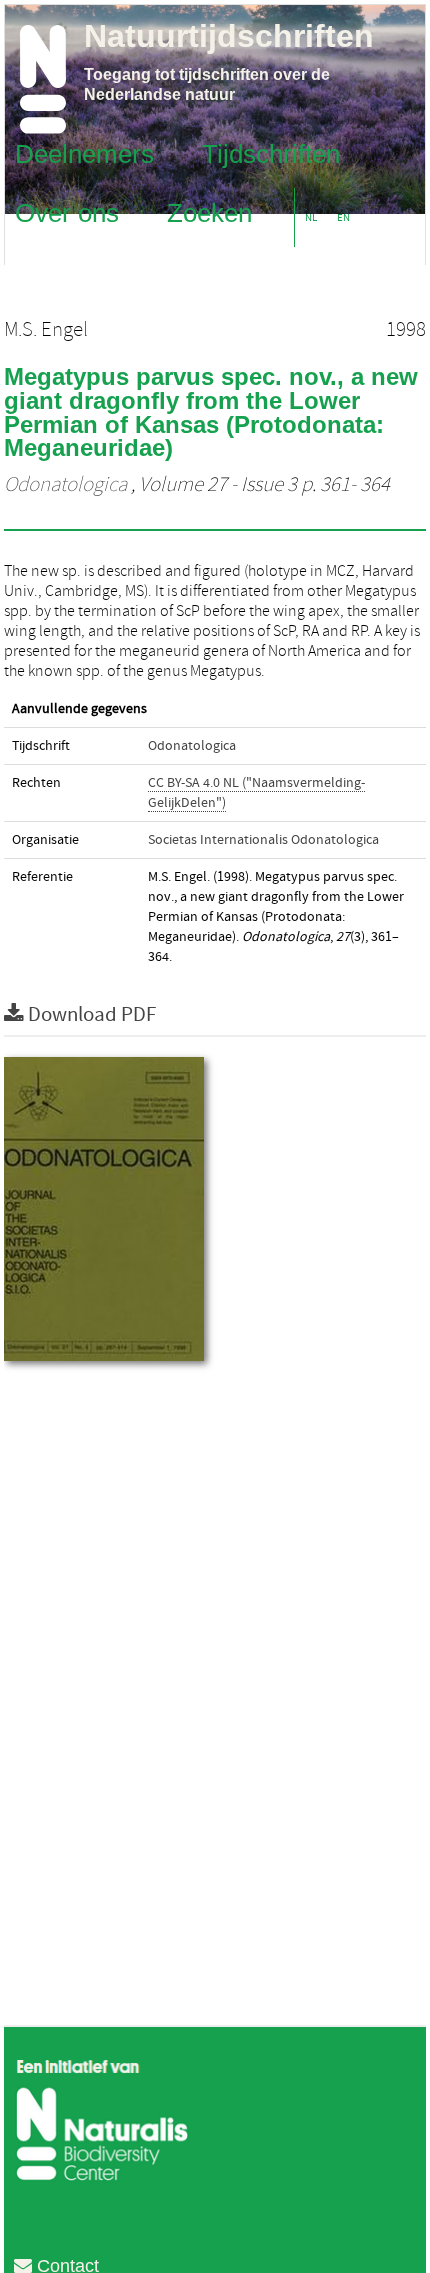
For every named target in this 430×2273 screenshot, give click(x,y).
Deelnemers (84, 153)
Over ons (67, 212)
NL (311, 217)
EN (343, 217)
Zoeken (209, 212)
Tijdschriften (271, 153)
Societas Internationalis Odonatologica (263, 840)
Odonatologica (65, 485)
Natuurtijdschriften (229, 36)
